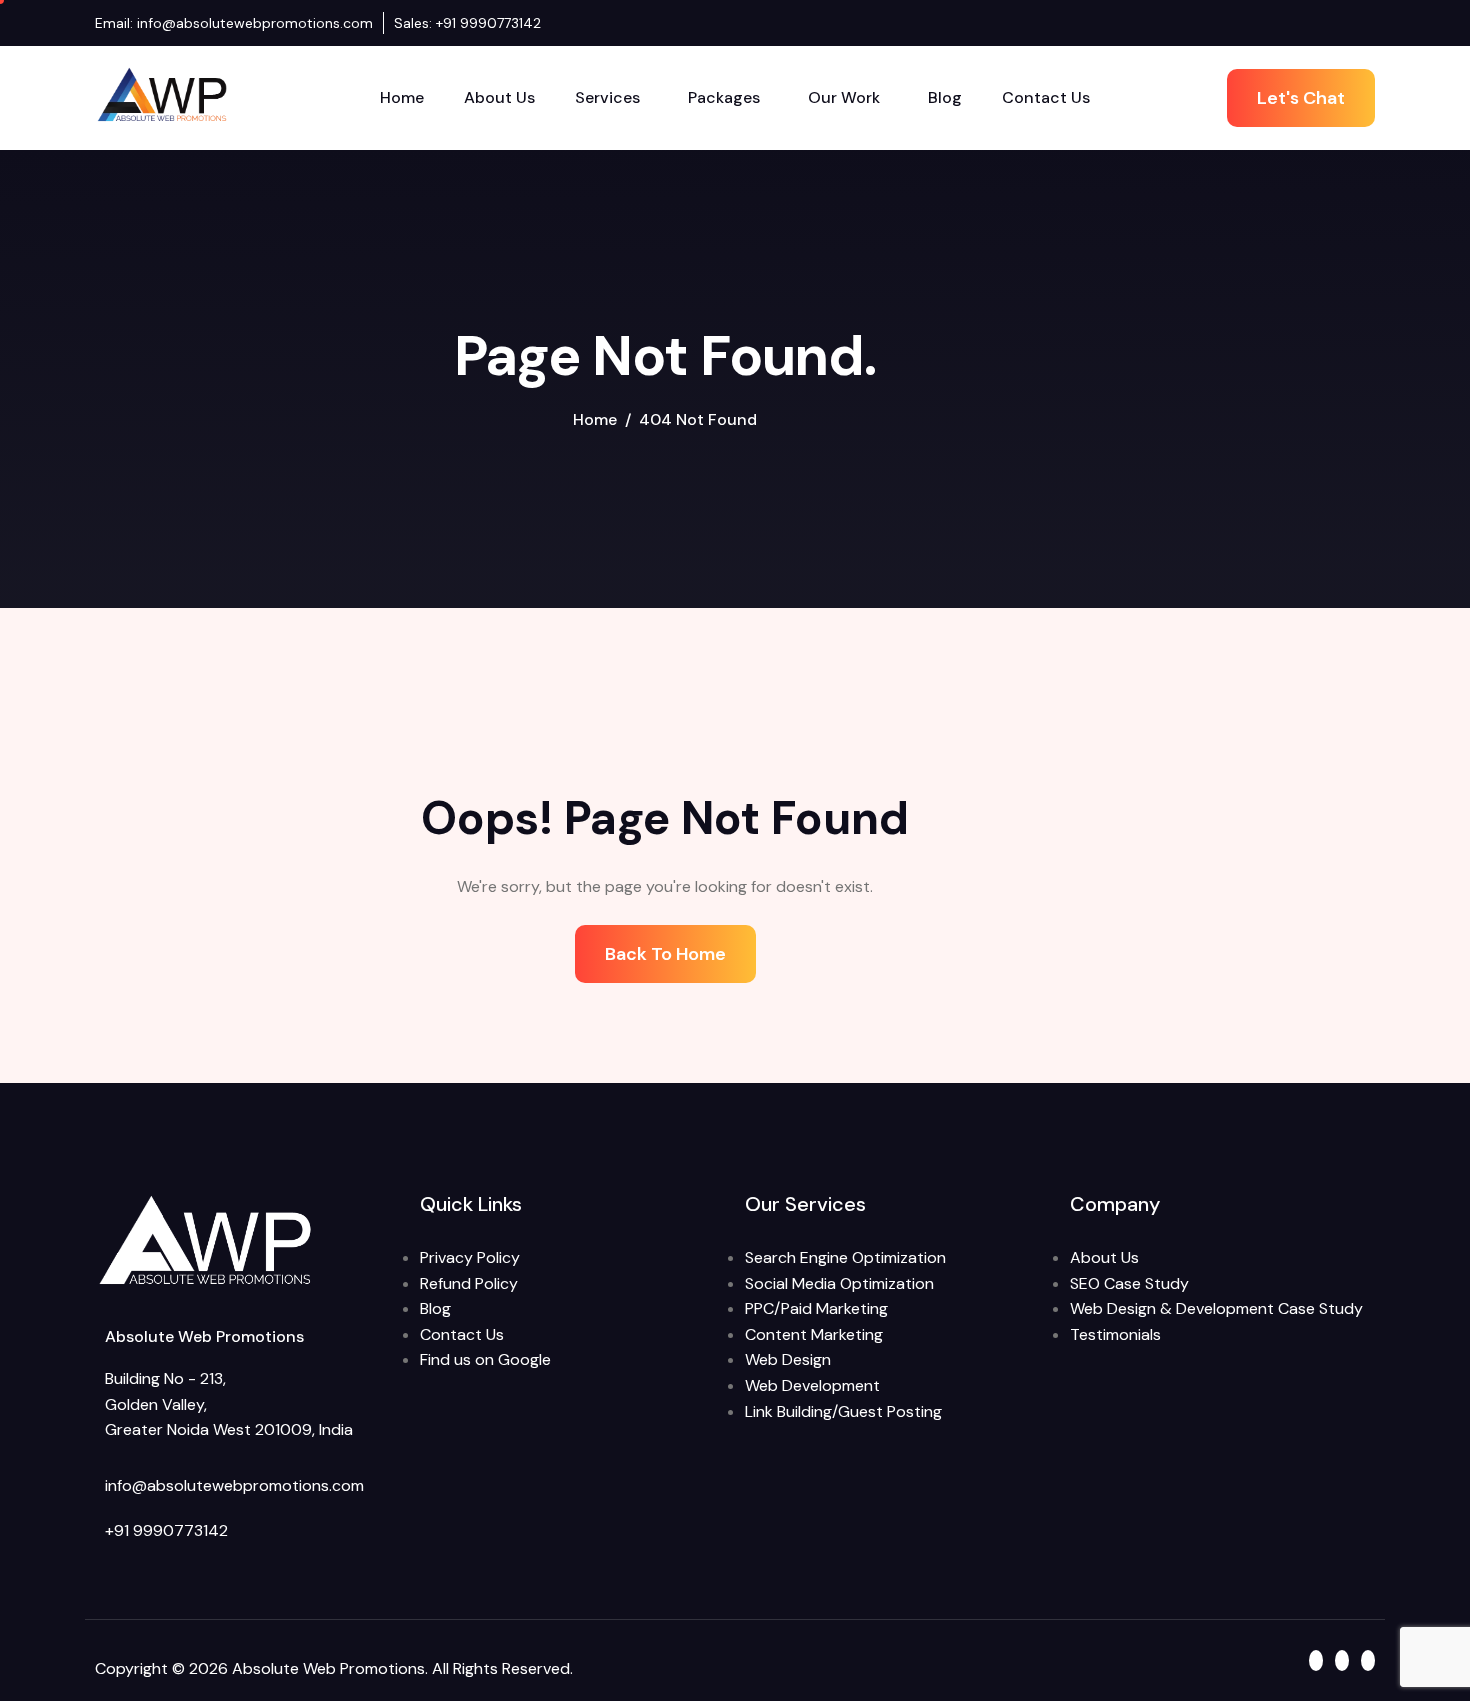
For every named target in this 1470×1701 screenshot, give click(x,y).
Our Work (844, 97)
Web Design (788, 1359)
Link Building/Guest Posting (843, 1411)
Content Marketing (814, 1334)
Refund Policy (469, 1283)
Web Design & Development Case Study (1216, 1308)
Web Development (812, 1385)
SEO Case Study (1129, 1283)
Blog (945, 97)
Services (607, 97)
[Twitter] (1368, 22)
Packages (724, 97)
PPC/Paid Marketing (816, 1308)
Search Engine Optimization (845, 1257)
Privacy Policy (470, 1257)
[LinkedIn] (1349, 22)
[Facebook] (1330, 22)
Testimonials (1115, 1334)
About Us (499, 97)
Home (402, 97)
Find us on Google (485, 1359)
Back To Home (665, 954)
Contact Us (1046, 97)
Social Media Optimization (839, 1283)
